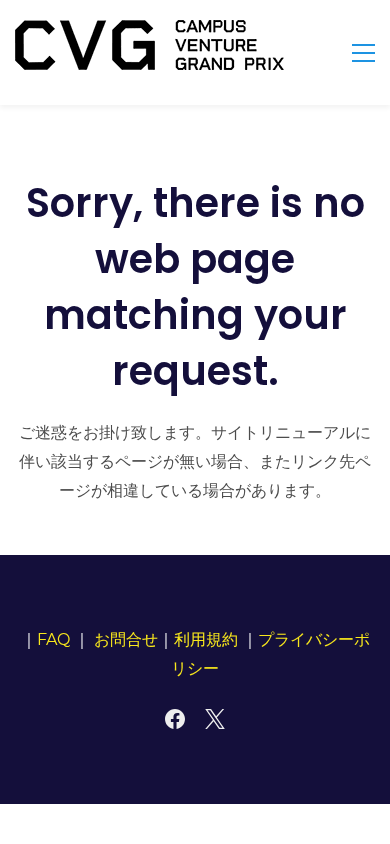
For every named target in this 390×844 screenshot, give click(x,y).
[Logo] (149, 45)
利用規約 (206, 639)
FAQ (53, 639)
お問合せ (126, 639)
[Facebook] (175, 719)
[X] (215, 719)
